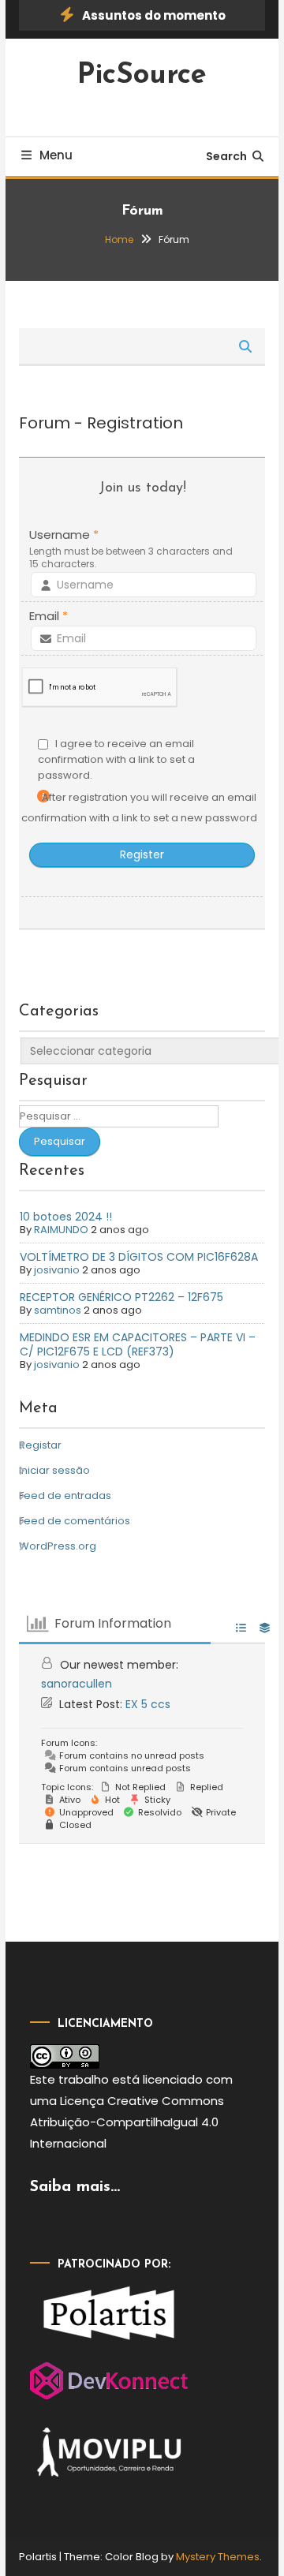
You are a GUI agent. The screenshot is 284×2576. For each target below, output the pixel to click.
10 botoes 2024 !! (66, 1217)
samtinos (58, 1310)
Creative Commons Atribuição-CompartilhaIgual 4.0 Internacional (127, 2122)
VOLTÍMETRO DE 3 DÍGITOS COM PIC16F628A (139, 1257)
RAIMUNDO (61, 1230)
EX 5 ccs (148, 1704)
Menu (56, 155)
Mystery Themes (218, 2557)
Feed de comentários (75, 1521)
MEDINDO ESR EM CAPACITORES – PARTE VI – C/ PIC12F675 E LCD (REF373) (138, 1344)
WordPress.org (58, 1546)
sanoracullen (77, 1684)
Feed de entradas (65, 1496)
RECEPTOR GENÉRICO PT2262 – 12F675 (121, 1297)
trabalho (84, 2079)
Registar (40, 1445)
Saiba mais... (75, 2187)
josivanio (57, 1270)
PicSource (142, 76)
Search (226, 156)
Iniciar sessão (54, 1470)
